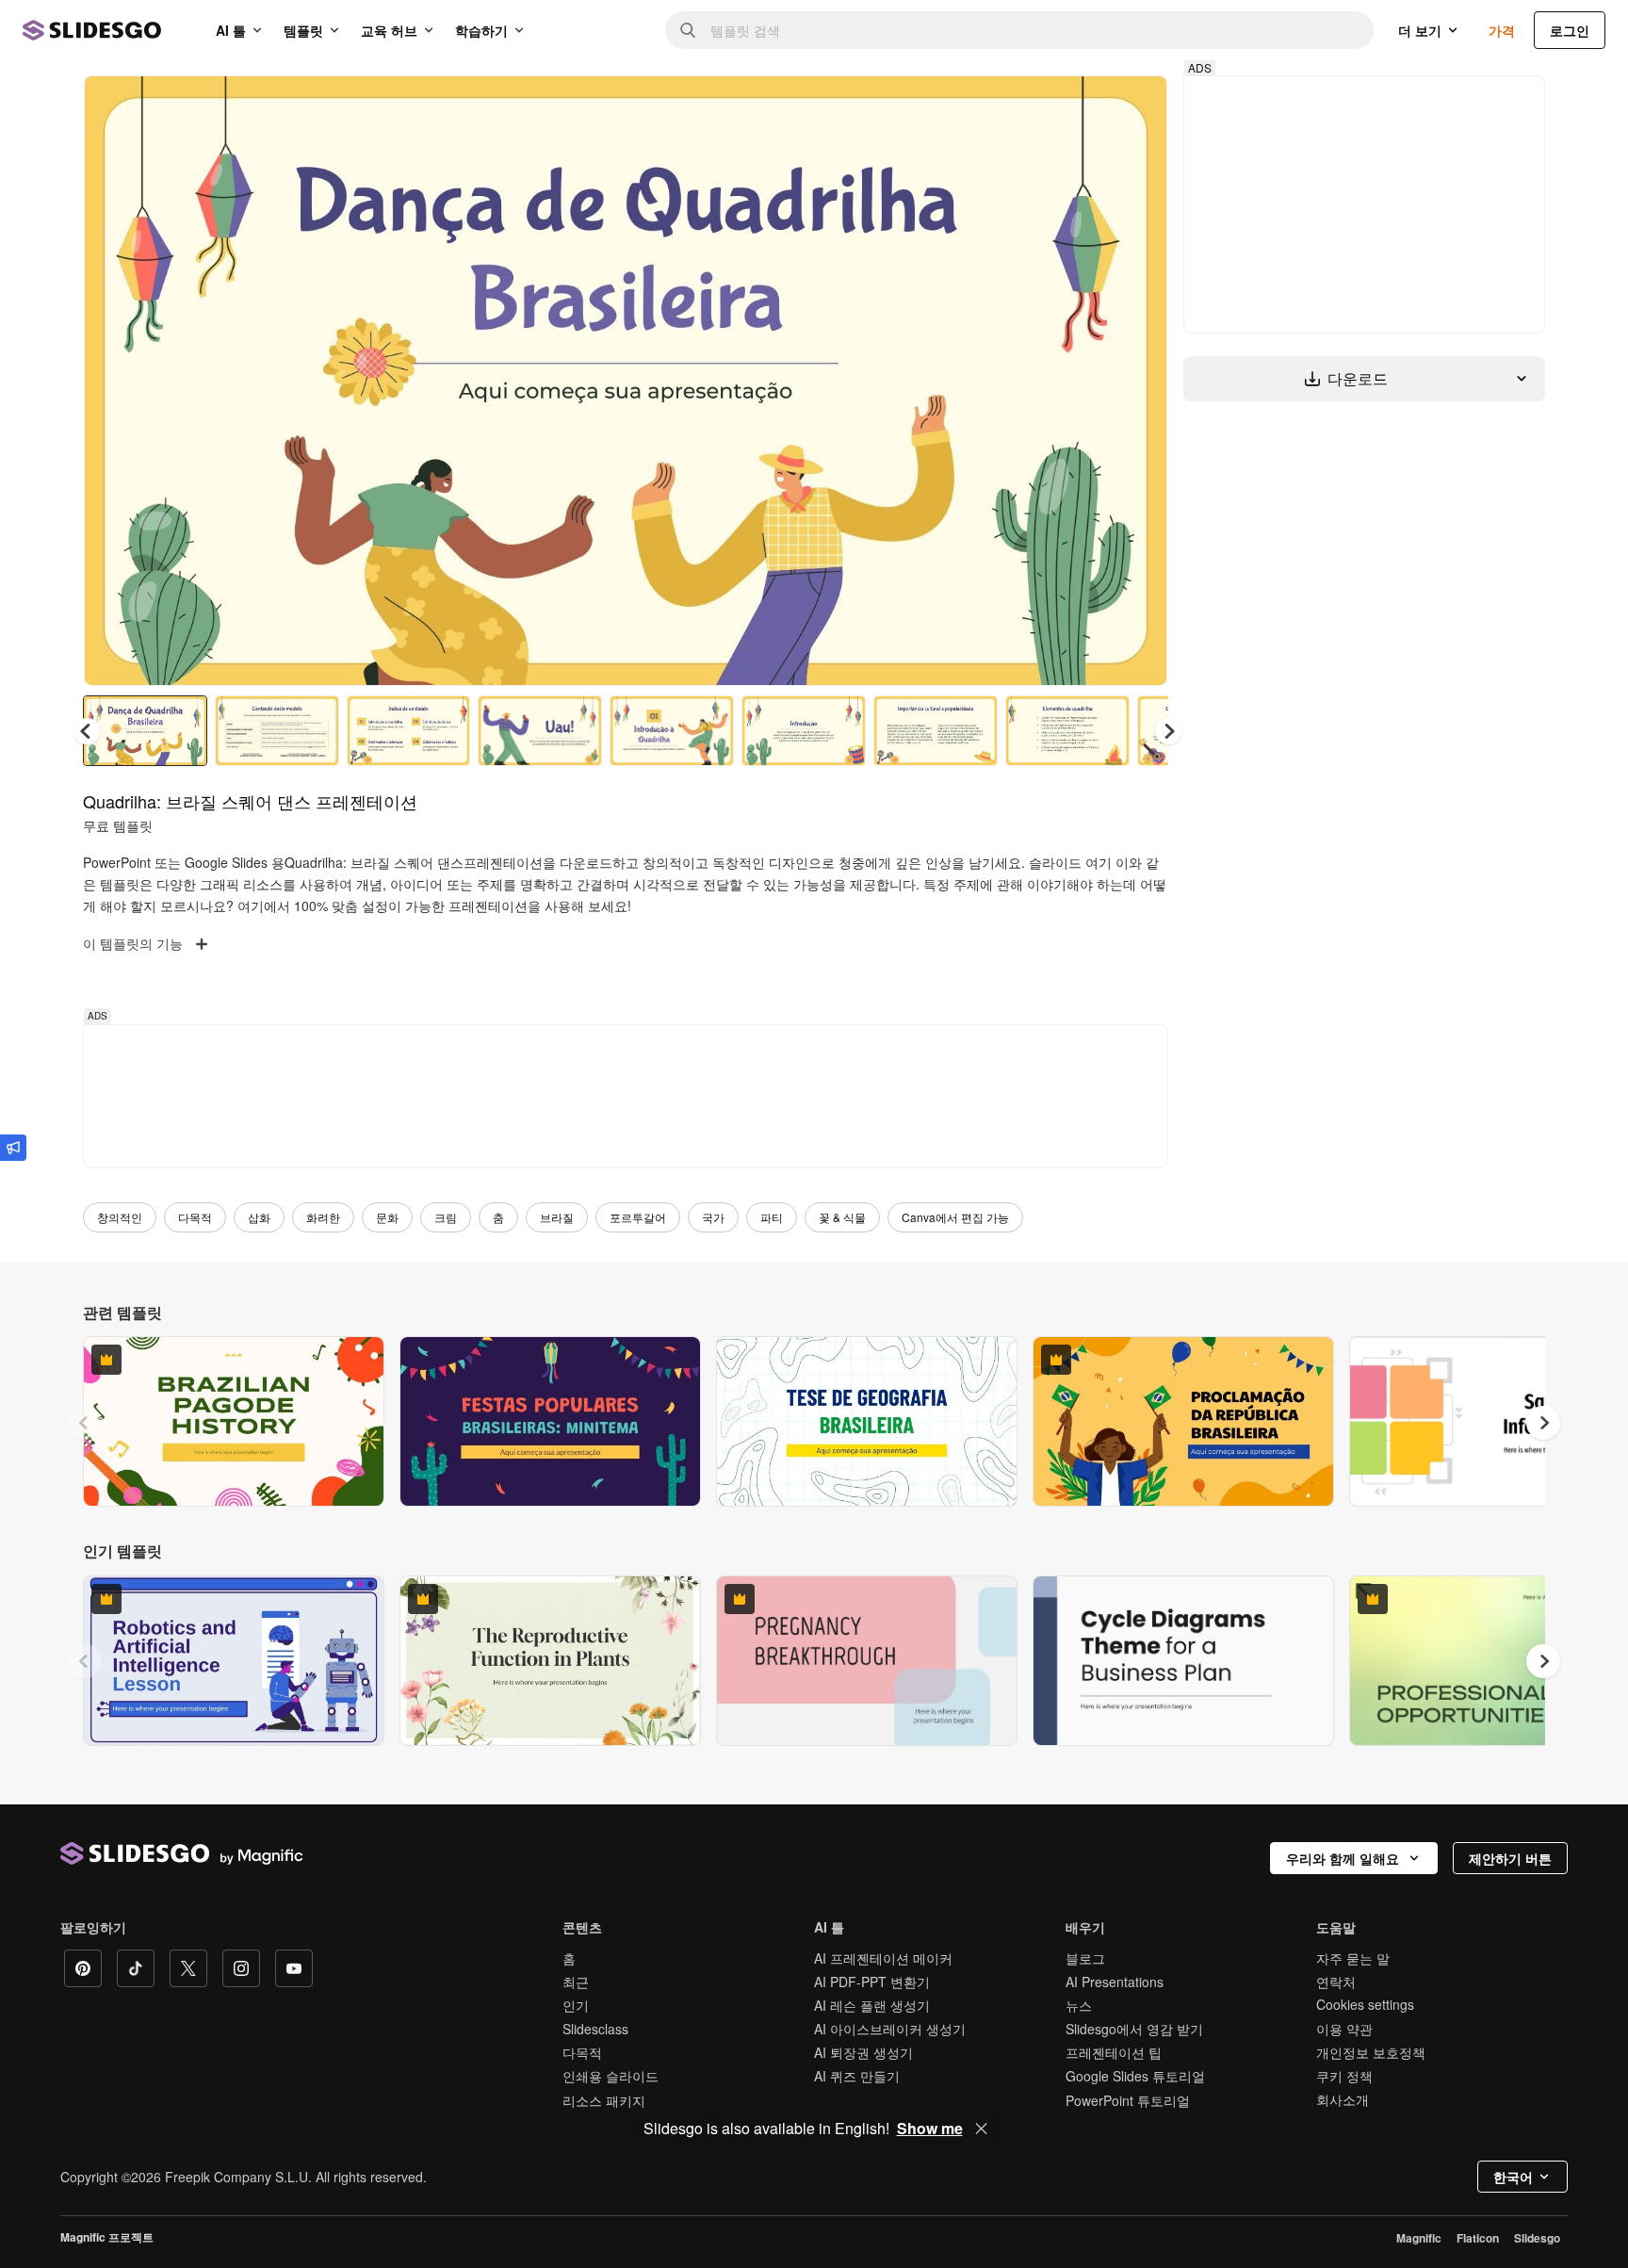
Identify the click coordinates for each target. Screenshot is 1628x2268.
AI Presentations (1115, 1982)
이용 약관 (1344, 2029)
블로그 (1085, 1958)
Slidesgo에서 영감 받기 (1134, 2029)
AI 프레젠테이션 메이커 (883, 1958)
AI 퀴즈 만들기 (857, 2076)
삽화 (259, 1217)
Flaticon (1478, 2238)
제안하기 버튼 (1510, 1858)
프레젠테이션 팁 (1114, 2052)
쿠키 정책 (1344, 2076)
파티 (772, 1217)
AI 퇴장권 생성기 (863, 2052)
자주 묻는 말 (1353, 1958)
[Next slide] (1139, 381)
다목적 (195, 1217)
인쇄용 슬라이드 (610, 2076)
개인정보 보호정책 (1371, 2052)
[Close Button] (982, 2129)
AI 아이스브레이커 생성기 (890, 2029)
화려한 (323, 1217)
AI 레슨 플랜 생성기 (872, 2005)
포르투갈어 (638, 1217)
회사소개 (1343, 2099)
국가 (713, 1217)
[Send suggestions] (13, 1148)
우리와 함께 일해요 (1343, 1858)
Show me (930, 2129)
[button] (1168, 731)
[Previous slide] (85, 1423)
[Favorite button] (1086, 106)
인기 (576, 2005)
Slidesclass (595, 2029)
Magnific (1419, 2238)
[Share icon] (1135, 106)
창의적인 (120, 1217)
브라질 (557, 1217)
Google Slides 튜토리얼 (1135, 2076)
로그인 (1570, 30)
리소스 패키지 (604, 2100)
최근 (576, 1982)
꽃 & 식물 (842, 1217)
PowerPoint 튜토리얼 (1128, 2100)
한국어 (1513, 2177)
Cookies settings (1365, 2005)
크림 (446, 1217)
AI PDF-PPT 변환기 (872, 1982)
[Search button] (688, 30)
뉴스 (1079, 2005)
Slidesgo (1537, 2238)
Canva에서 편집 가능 (955, 1217)
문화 (387, 1217)
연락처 (1336, 1982)
